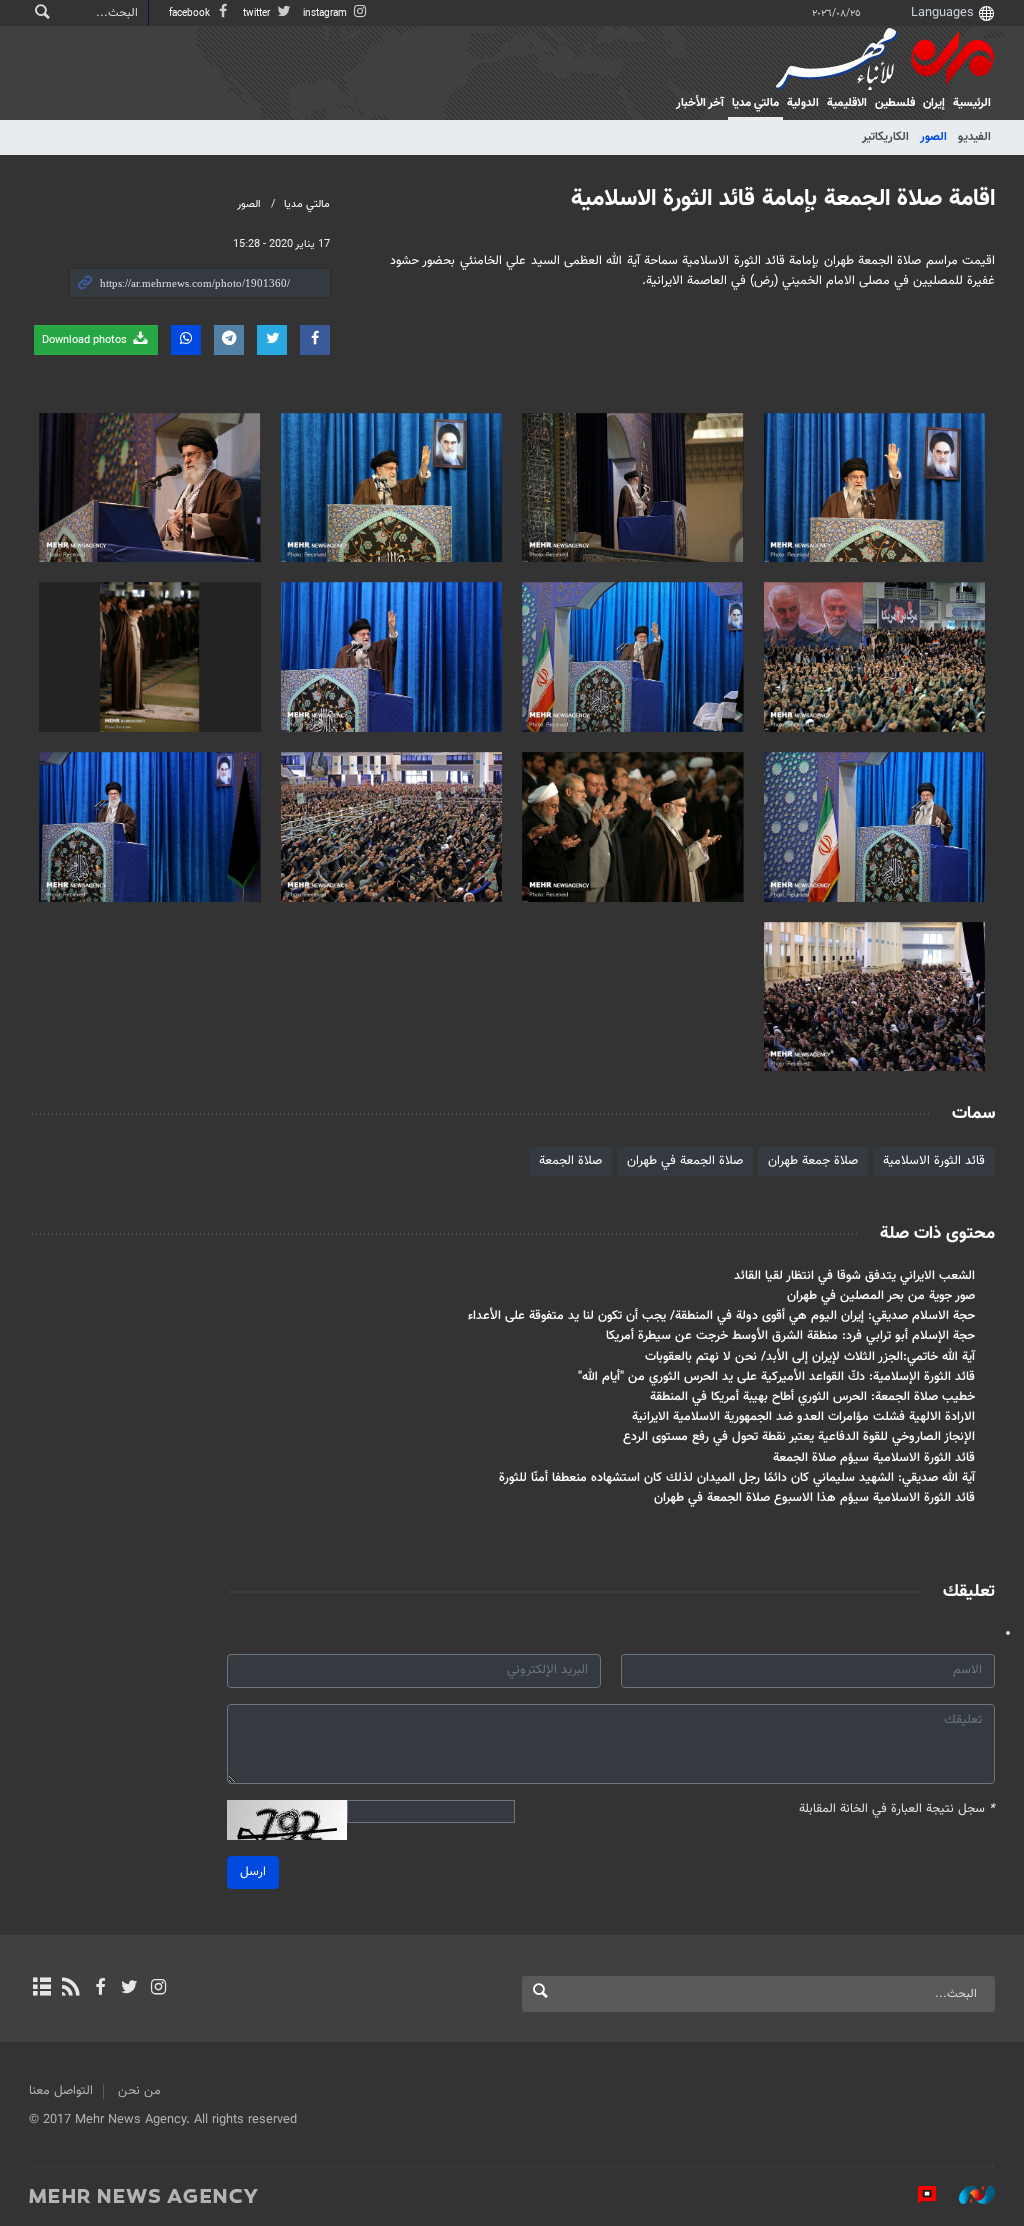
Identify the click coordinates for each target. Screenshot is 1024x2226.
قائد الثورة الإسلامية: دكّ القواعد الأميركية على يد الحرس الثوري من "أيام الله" (776, 1377)
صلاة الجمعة (570, 1161)
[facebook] (99, 1989)
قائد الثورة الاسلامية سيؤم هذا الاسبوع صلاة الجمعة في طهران (814, 1498)
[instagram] (158, 1989)
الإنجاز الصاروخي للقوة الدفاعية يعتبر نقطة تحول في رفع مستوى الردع (799, 1437)
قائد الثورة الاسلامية (934, 1161)
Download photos (86, 340)
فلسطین (895, 103)
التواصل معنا (61, 2091)
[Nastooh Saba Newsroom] (967, 2195)
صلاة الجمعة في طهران (685, 1161)
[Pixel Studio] (917, 2195)
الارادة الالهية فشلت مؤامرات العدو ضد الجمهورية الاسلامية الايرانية (803, 1417)
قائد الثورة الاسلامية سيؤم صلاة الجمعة (874, 1458)
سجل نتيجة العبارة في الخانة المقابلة (897, 1809)
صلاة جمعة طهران (813, 1161)
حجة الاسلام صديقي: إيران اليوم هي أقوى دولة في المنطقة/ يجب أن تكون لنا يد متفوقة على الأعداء (721, 1316)
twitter (258, 13)
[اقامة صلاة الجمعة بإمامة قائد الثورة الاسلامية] (875, 488)
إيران (934, 103)
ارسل (253, 1872)
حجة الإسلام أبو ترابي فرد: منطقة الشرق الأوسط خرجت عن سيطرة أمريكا (790, 1336)
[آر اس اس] (70, 1989)
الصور (933, 137)
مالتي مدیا (755, 103)
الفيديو (974, 137)
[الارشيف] (41, 1989)
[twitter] (129, 1989)
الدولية (803, 103)
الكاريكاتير (885, 137)
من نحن (139, 2091)
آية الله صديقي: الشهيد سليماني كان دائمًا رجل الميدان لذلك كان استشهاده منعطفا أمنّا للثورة (737, 1478)
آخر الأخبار (700, 103)
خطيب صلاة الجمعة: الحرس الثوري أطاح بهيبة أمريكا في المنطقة (812, 1397)
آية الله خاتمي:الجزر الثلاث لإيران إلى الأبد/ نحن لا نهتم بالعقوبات (810, 1357)
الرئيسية (972, 103)
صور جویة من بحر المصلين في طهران (881, 1296)
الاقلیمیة (847, 103)
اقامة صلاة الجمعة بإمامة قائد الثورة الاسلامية (783, 199)
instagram (326, 13)
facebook (191, 13)
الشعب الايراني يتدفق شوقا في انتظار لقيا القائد (854, 1276)
